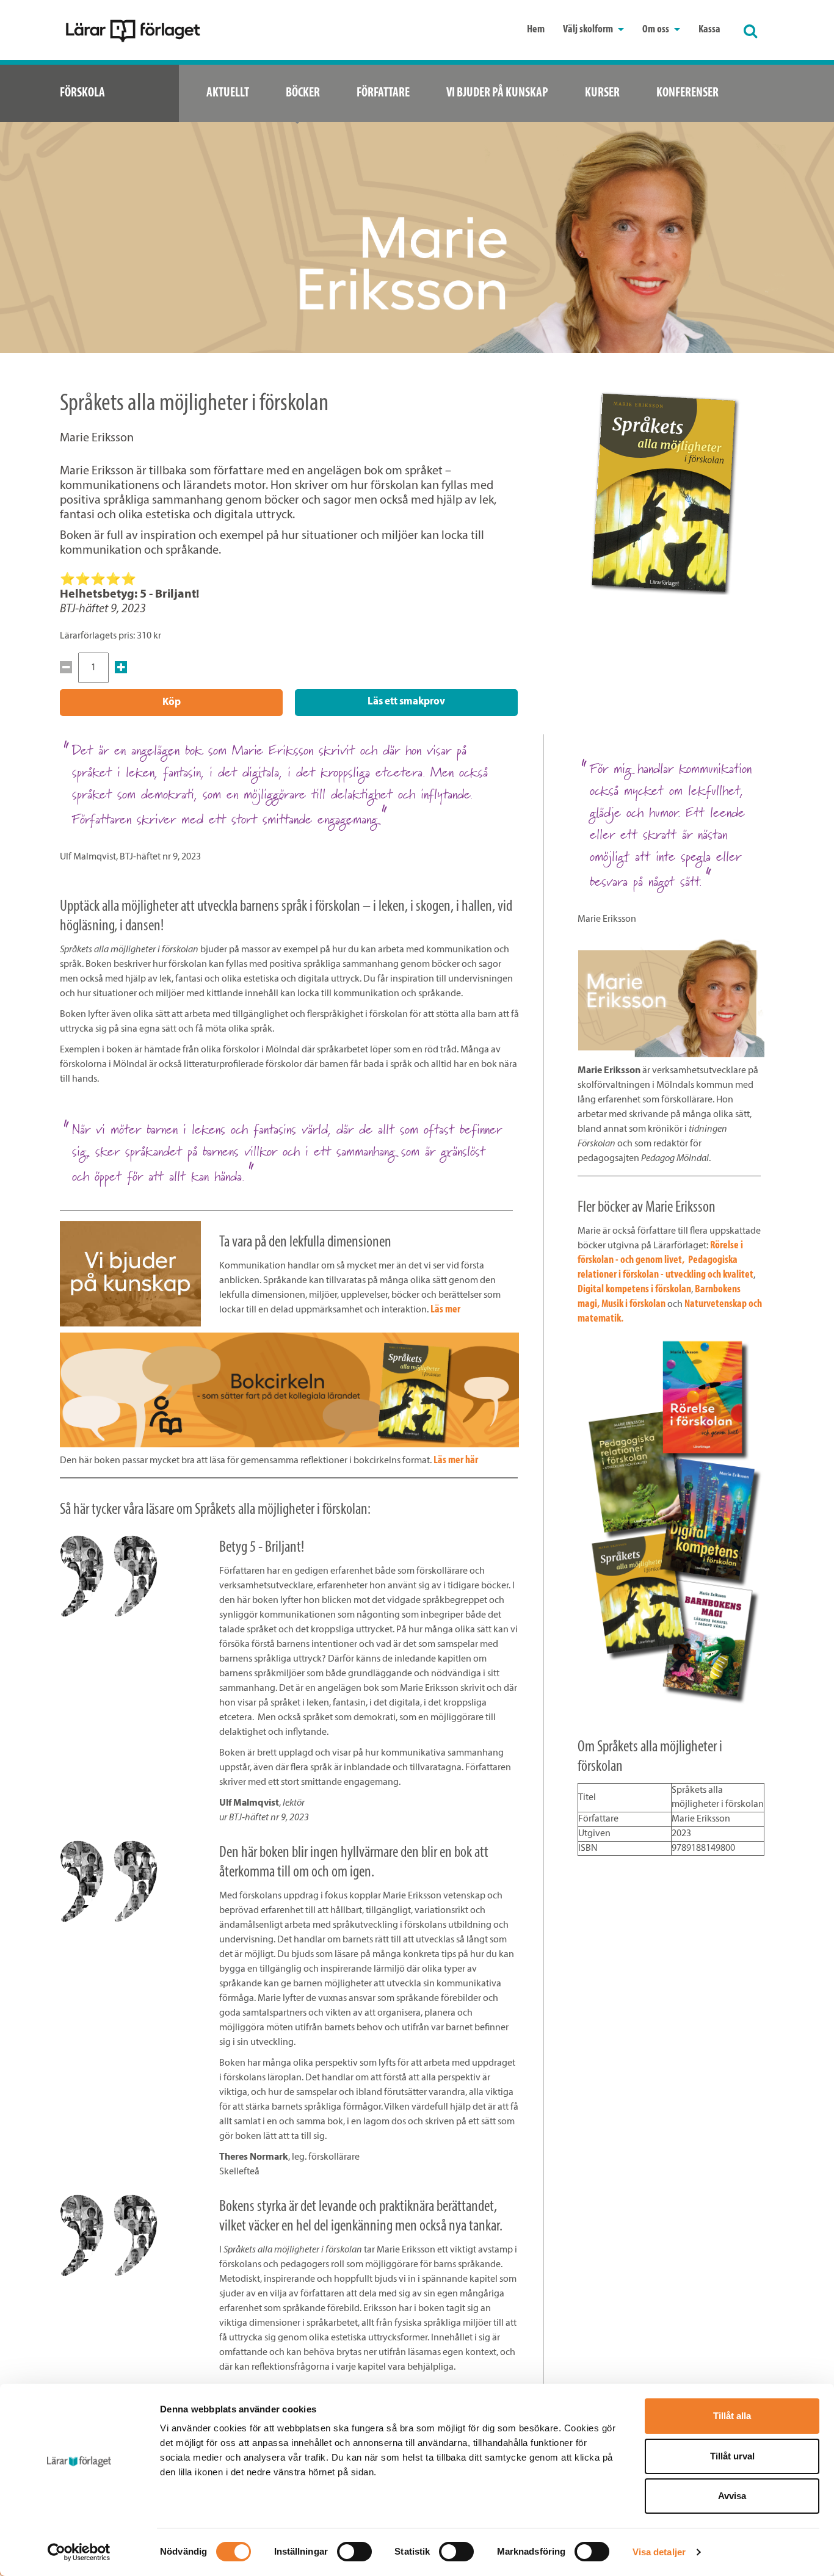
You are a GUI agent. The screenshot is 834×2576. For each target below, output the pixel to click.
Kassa (709, 30)
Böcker (303, 93)
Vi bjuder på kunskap (497, 93)
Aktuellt (228, 93)
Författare (383, 93)
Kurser (602, 93)
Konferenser (687, 93)
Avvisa (732, 2496)
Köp (172, 702)
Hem (536, 30)
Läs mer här (456, 1461)
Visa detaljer (659, 2552)
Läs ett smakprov (406, 702)
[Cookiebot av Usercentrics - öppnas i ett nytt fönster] (79, 2552)
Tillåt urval (732, 2456)
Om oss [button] (657, 30)
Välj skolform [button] (589, 30)
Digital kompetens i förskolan (634, 1290)
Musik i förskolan (634, 1304)
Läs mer (445, 1310)
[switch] (354, 2552)
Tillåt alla (732, 2416)
